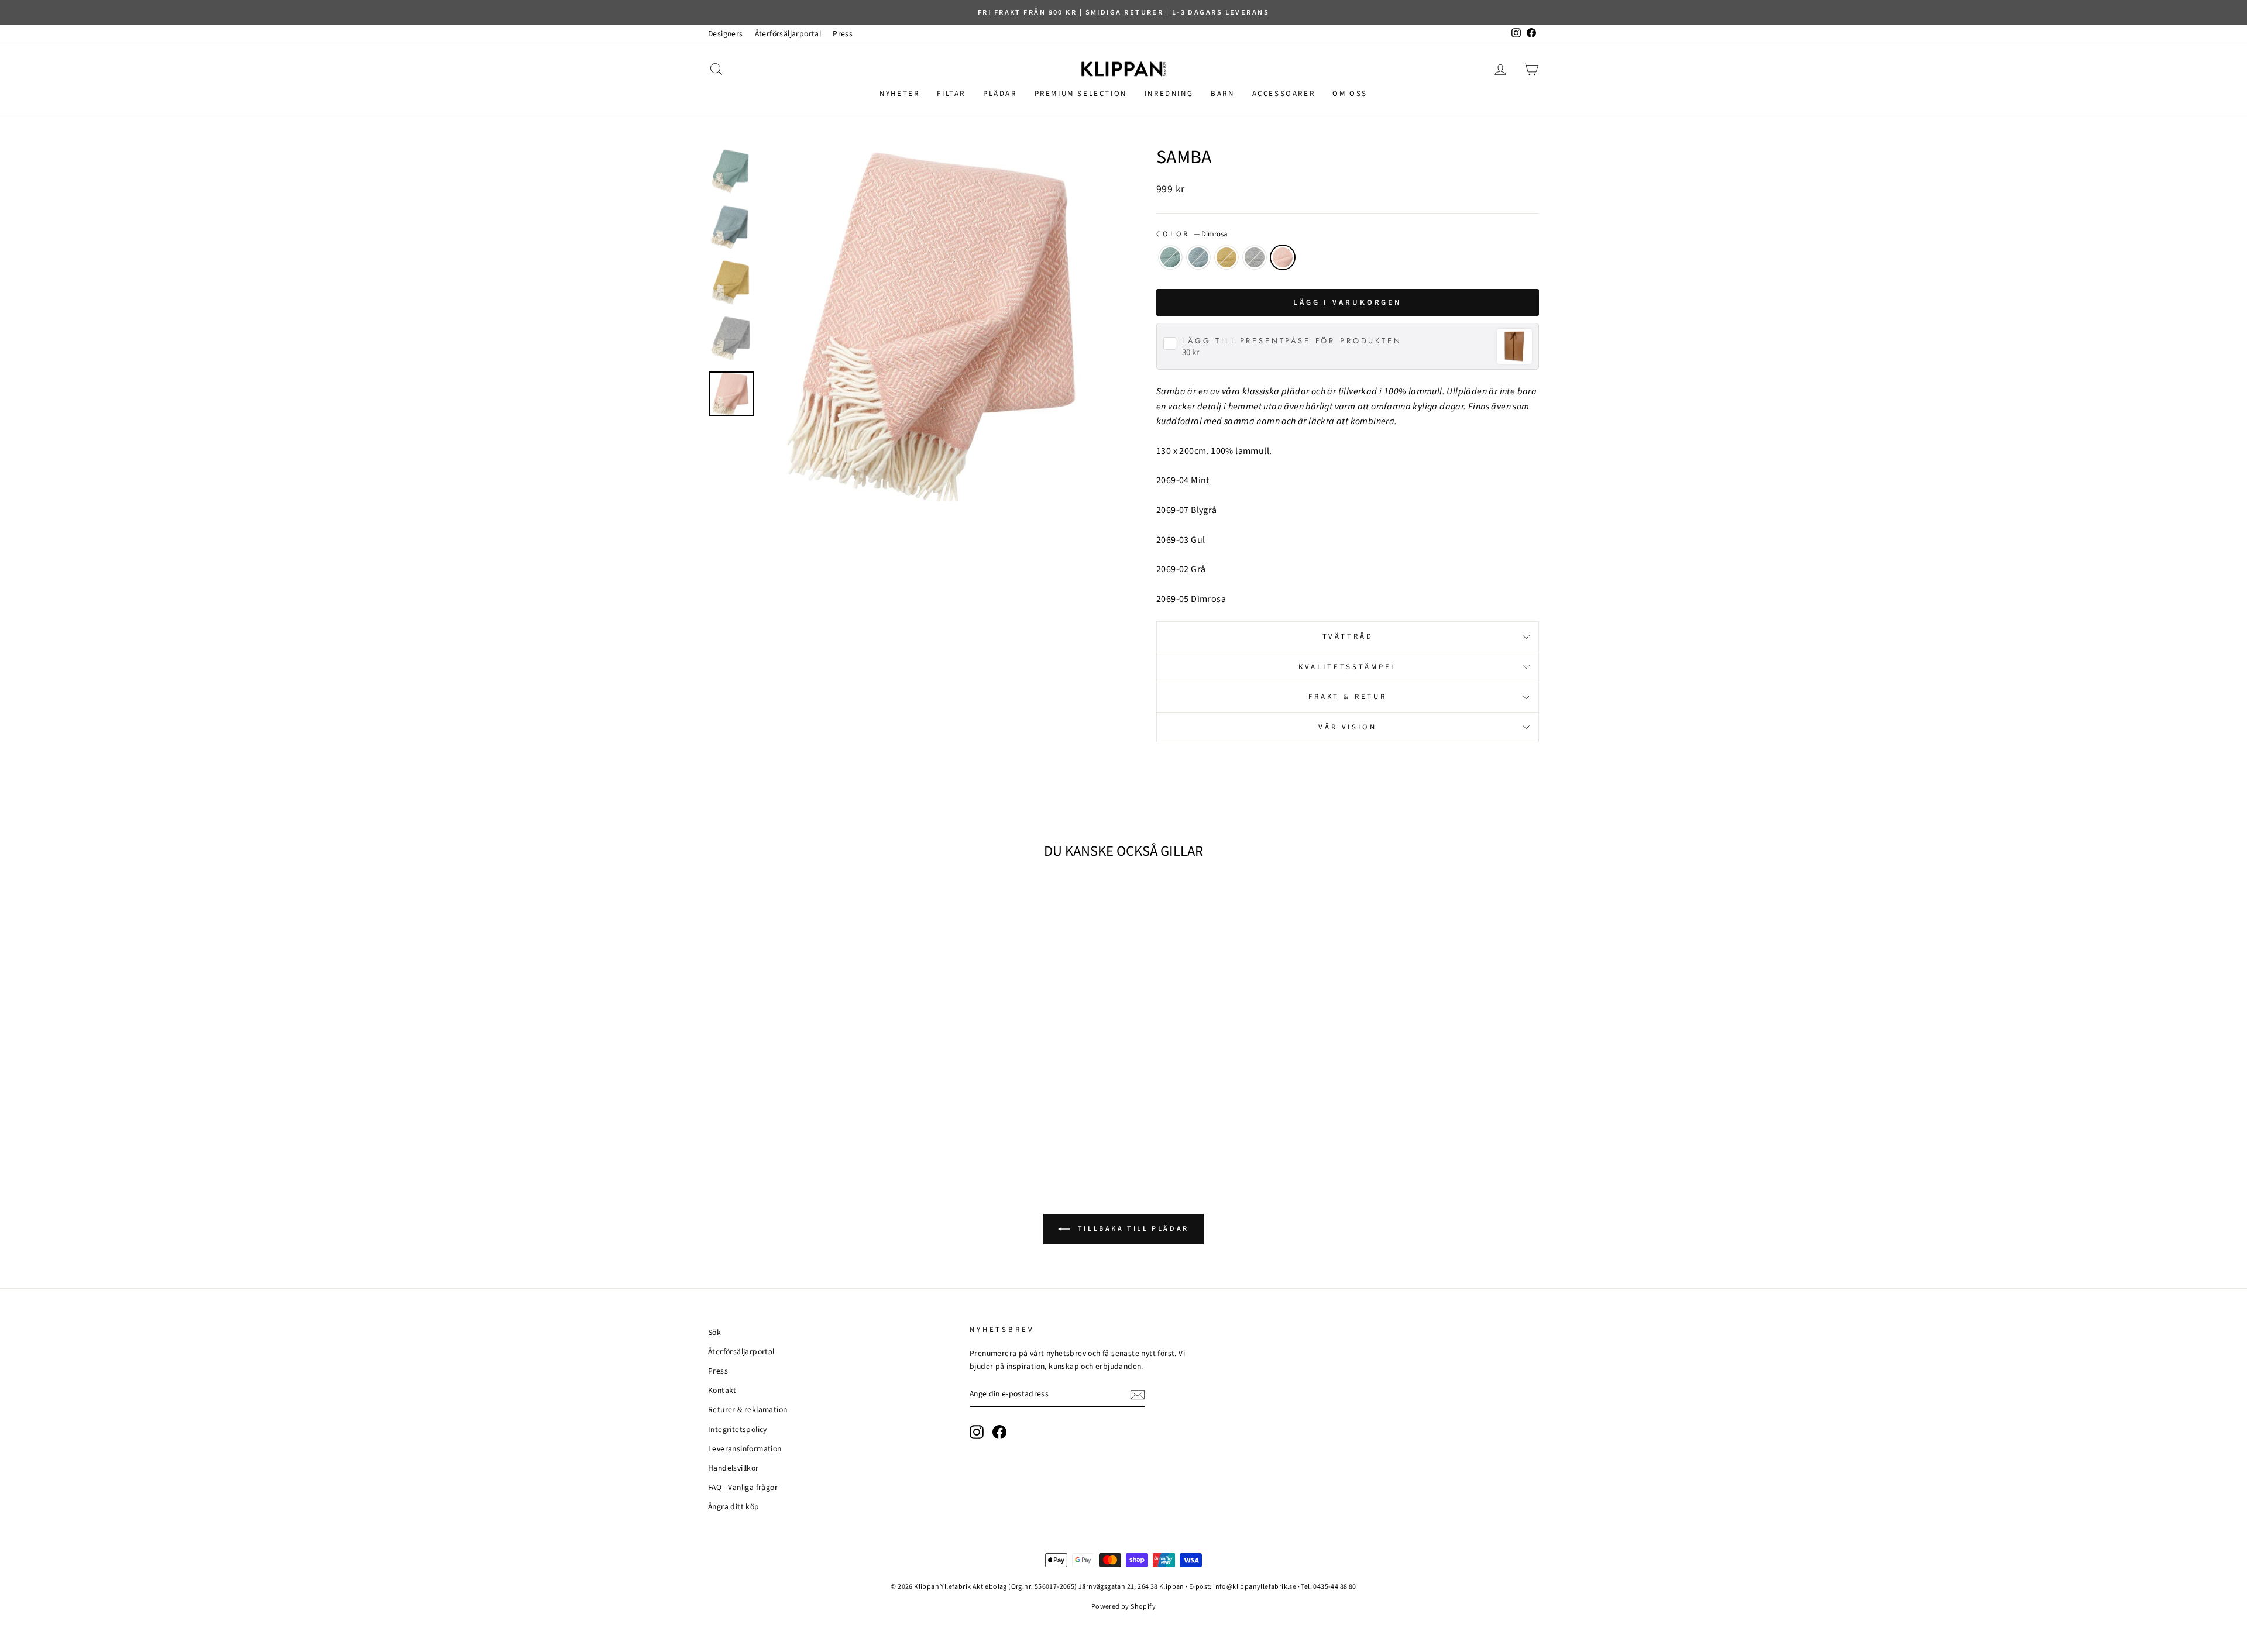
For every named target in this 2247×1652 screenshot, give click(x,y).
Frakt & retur (1348, 697)
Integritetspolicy (738, 1429)
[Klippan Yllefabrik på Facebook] (999, 1432)
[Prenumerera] (1138, 1395)
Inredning (1169, 94)
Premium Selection (1081, 94)
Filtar (951, 94)
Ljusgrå (1255, 257)
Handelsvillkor (733, 1468)
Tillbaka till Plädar (1132, 1229)
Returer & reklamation (748, 1410)
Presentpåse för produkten (1292, 341)
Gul (1226, 257)
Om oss (1350, 94)
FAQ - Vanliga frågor (743, 1487)
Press (843, 34)
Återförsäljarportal (788, 34)
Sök (714, 1332)
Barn (1222, 94)
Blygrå (1198, 257)
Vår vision (1347, 727)
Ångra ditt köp (734, 1507)
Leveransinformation (745, 1449)
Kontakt (722, 1390)
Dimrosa (1283, 257)
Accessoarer (1284, 94)
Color (1192, 234)
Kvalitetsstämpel (1348, 667)
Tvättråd (1348, 636)
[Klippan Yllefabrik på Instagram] (977, 1432)
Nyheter (899, 94)
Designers (726, 34)
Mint (1170, 257)
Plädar (1000, 94)
